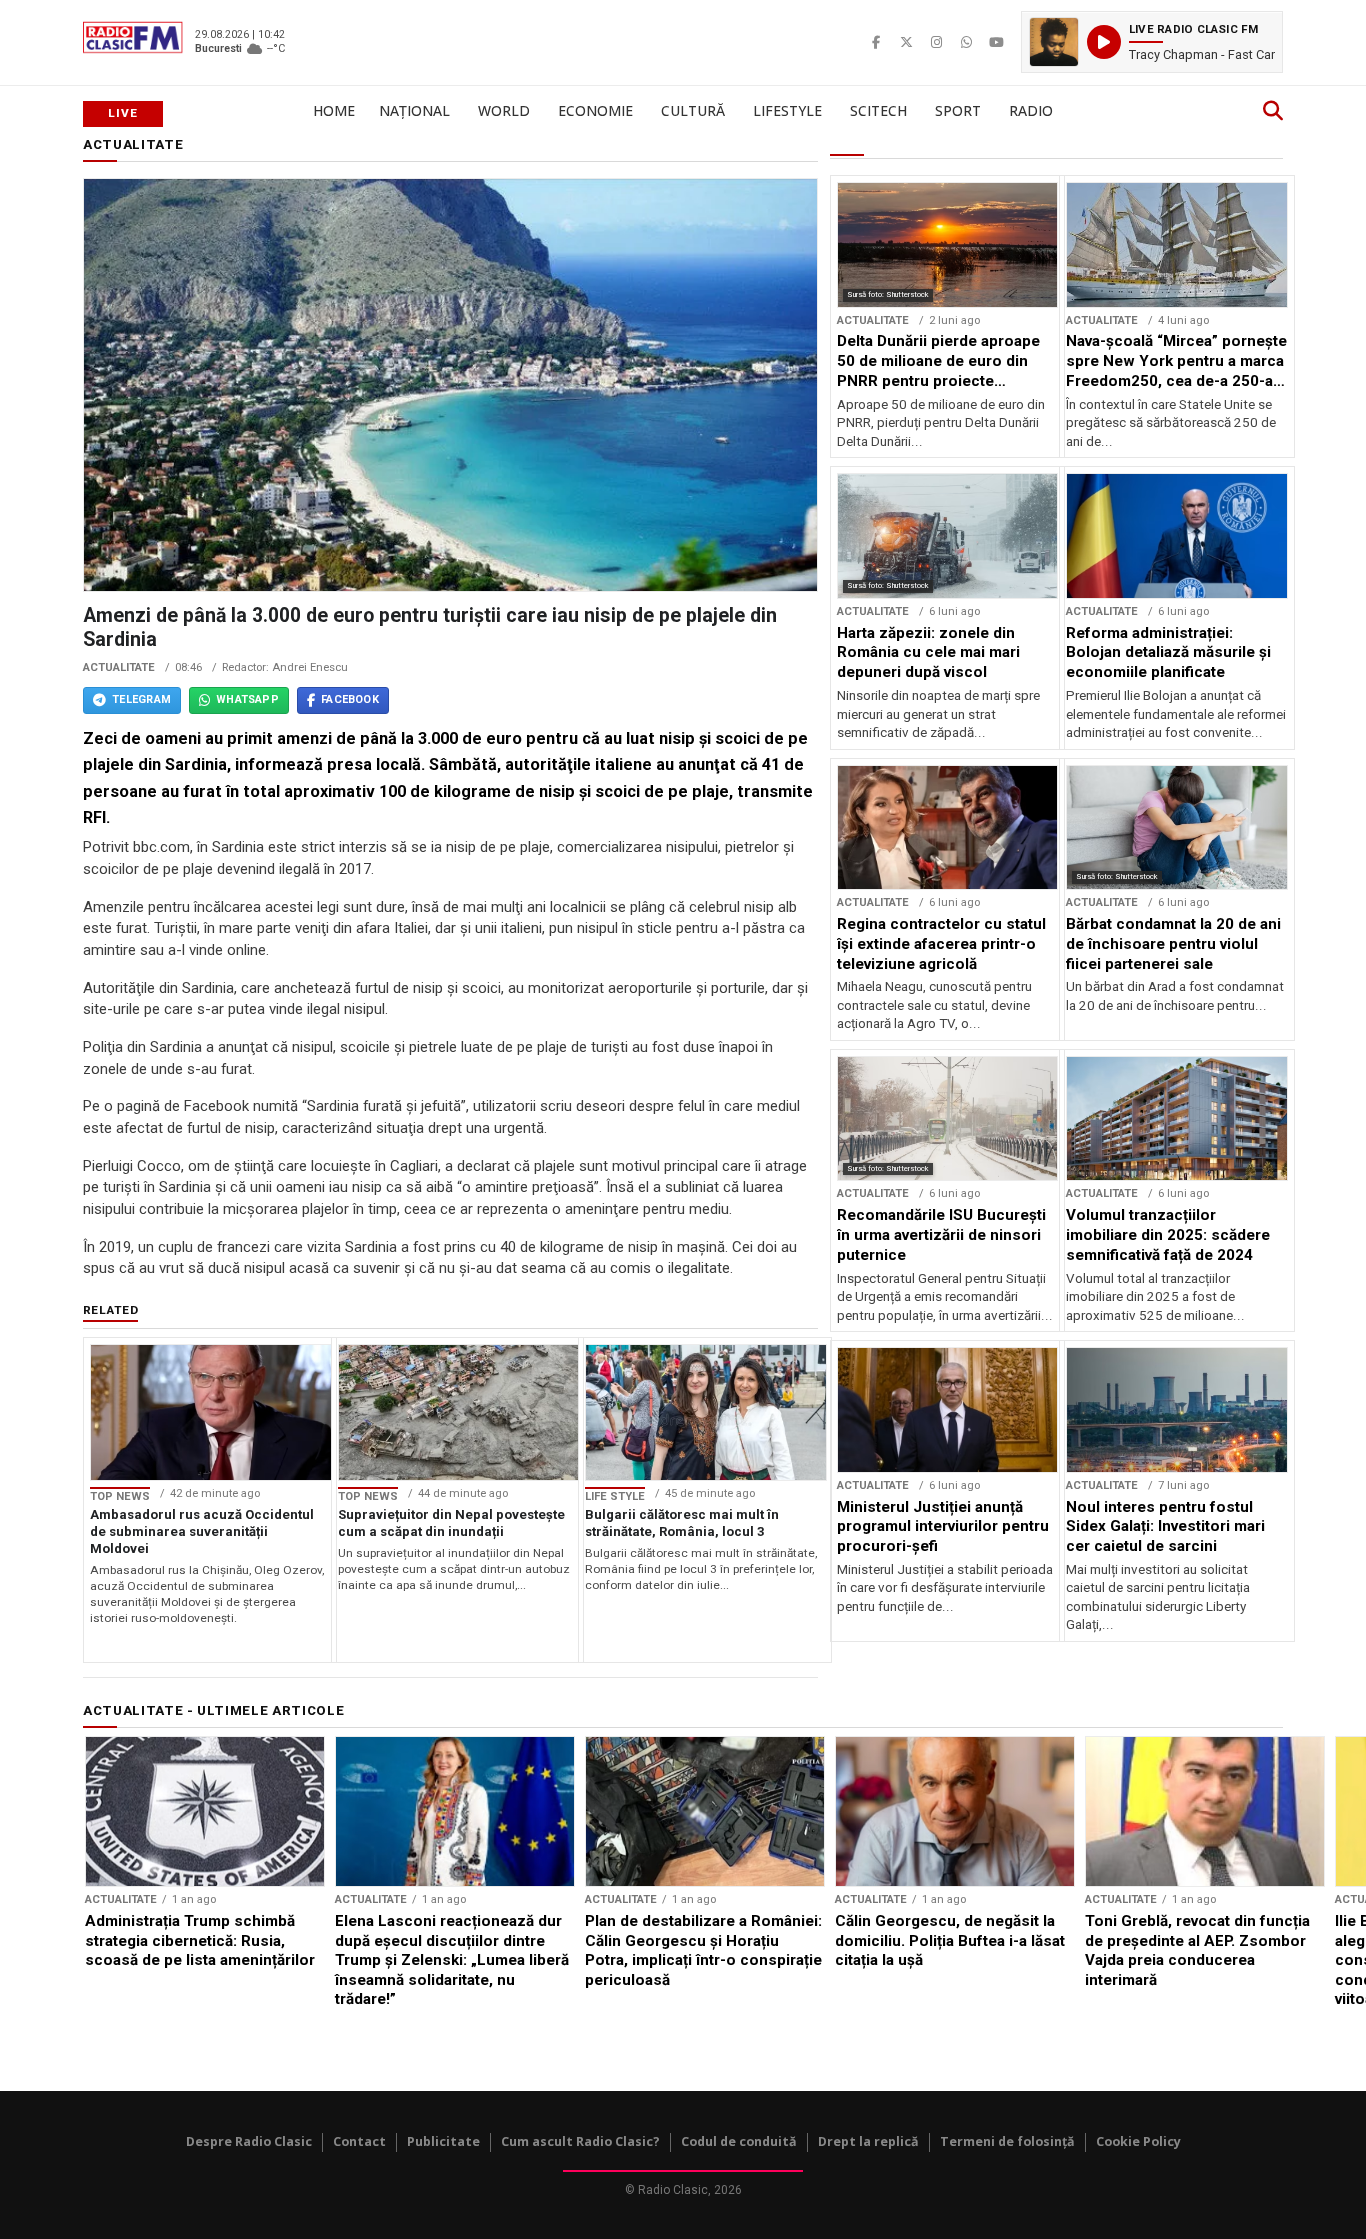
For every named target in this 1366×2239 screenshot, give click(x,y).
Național (414, 110)
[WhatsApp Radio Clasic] (966, 42)
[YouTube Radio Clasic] (996, 42)
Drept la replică (868, 2141)
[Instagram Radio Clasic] (936, 42)
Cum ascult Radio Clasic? (580, 2141)
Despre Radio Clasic (249, 2141)
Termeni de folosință (1007, 2141)
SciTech (878, 110)
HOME (334, 110)
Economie (595, 110)
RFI (94, 817)
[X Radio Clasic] (906, 42)
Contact (359, 2141)
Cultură (693, 110)
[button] (1152, 42)
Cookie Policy (1138, 2141)
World (504, 110)
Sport (958, 110)
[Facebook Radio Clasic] (876, 42)
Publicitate (443, 2141)
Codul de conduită (739, 2141)
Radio (1031, 110)
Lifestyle (787, 110)
